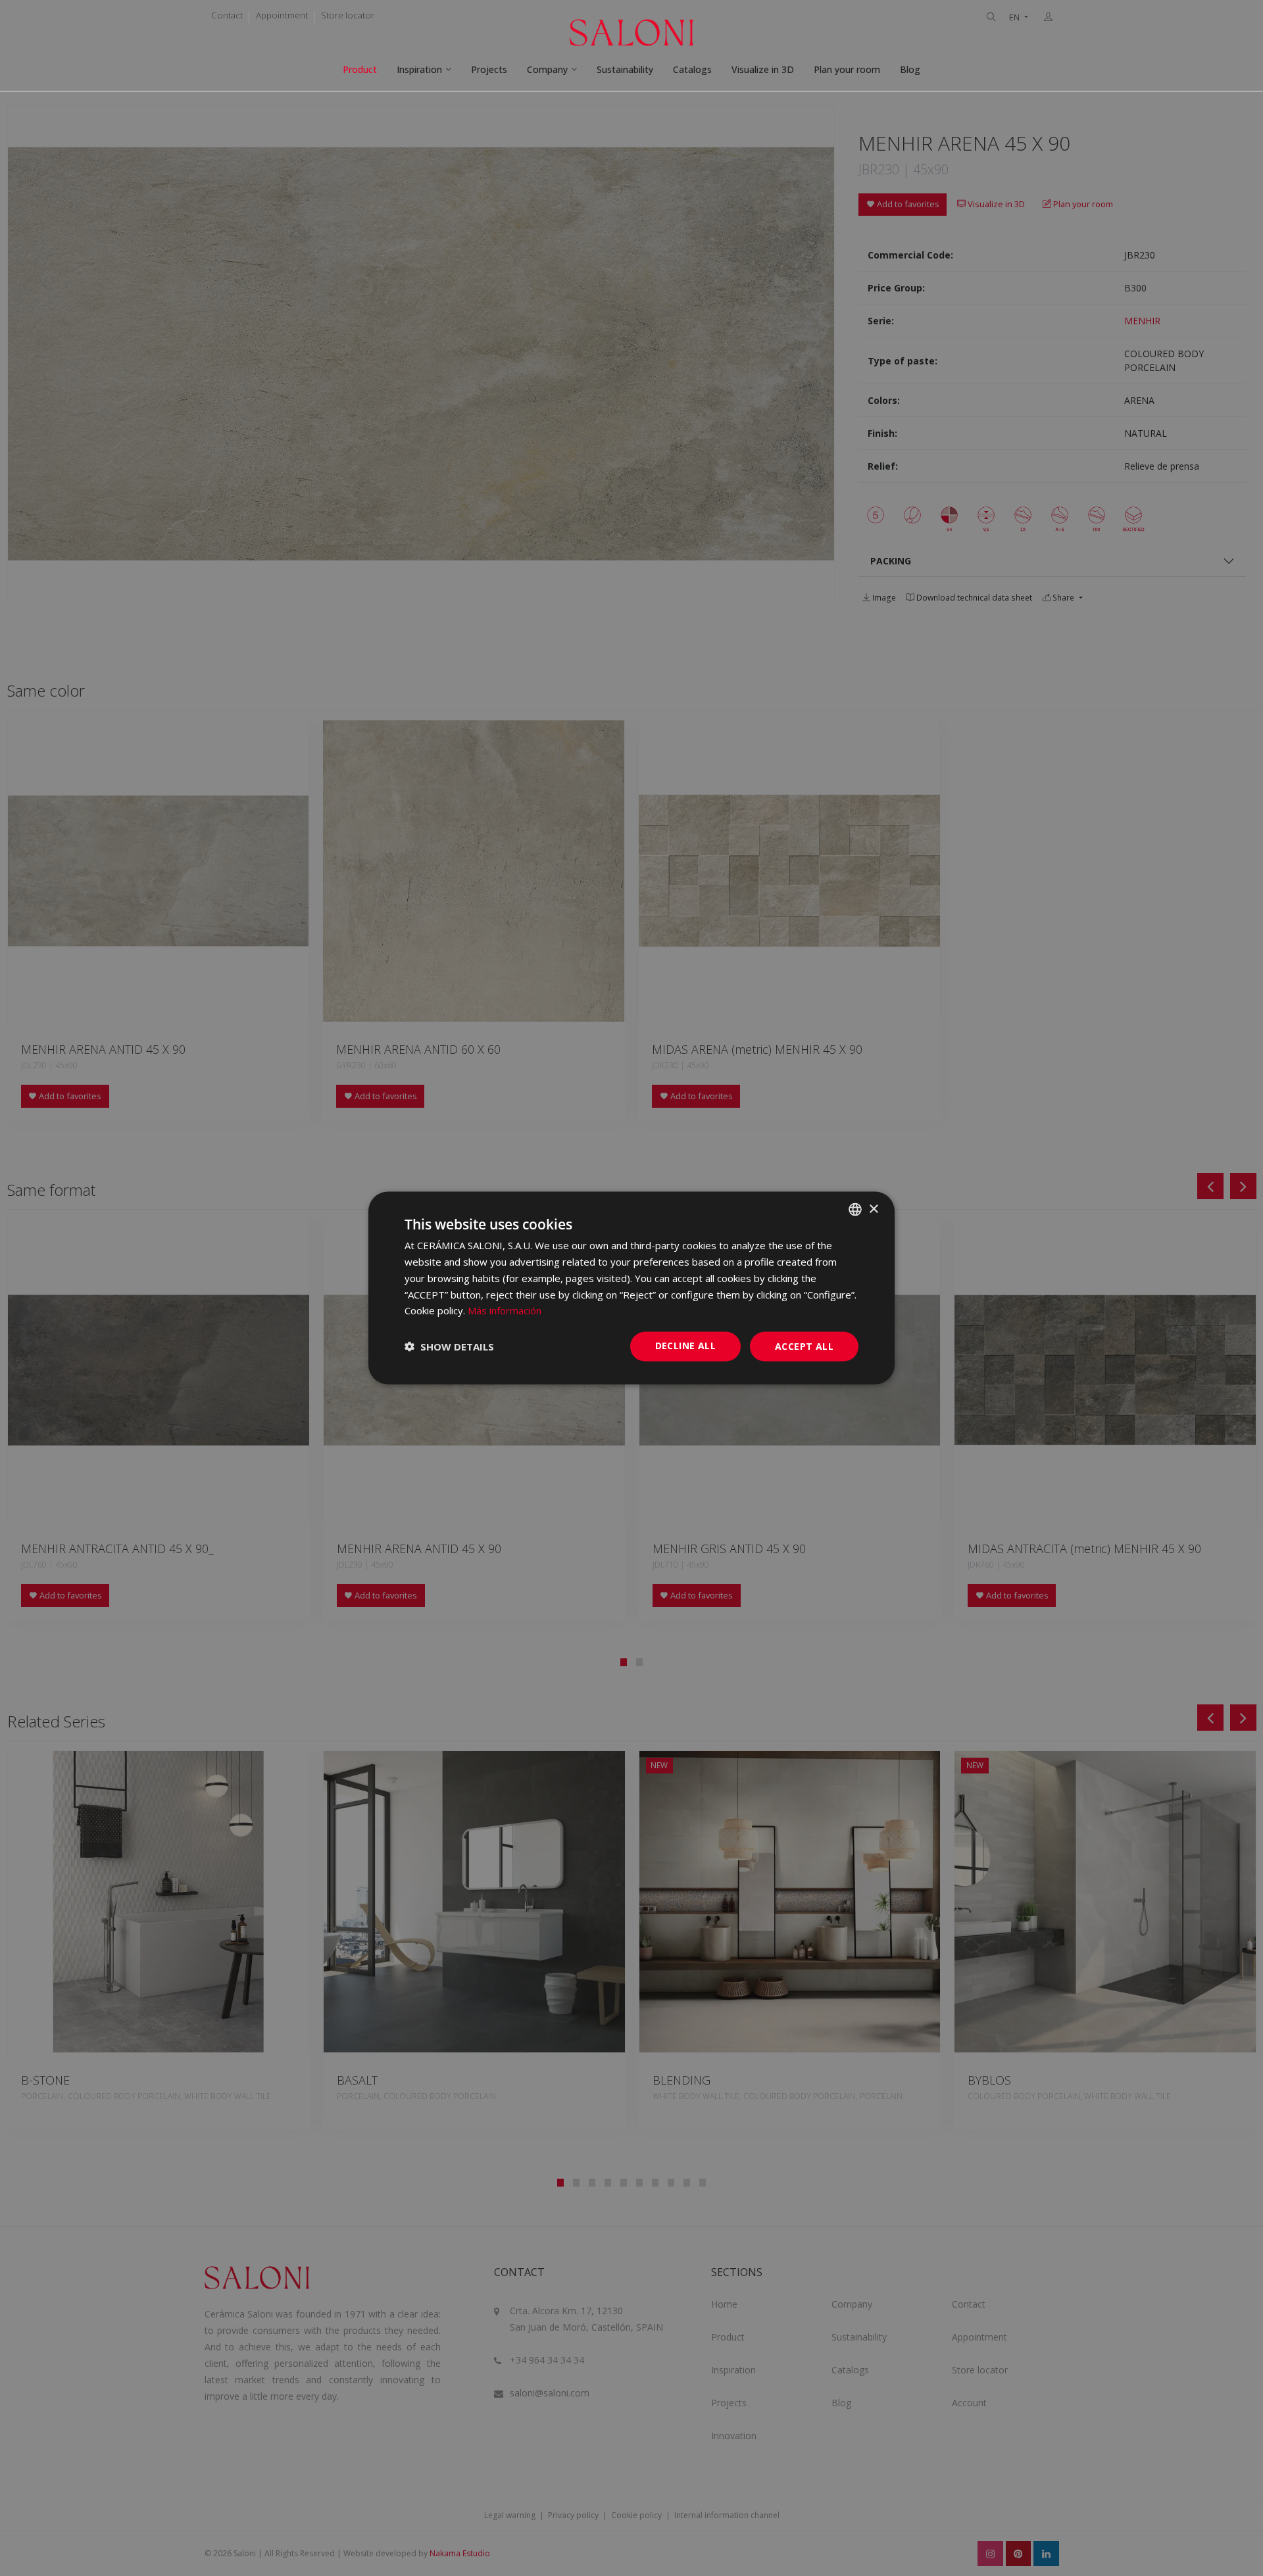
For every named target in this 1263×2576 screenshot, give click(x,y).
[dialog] (631, 1288)
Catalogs (692, 69)
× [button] (873, 1209)
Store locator (348, 15)
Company (547, 69)
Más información (505, 1310)
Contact (227, 15)
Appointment (282, 15)
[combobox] (855, 1210)
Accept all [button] (804, 1346)
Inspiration (419, 69)
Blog (910, 69)
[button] (449, 1347)
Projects (489, 69)
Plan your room (847, 69)
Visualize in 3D (763, 69)
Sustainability (625, 69)
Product (360, 69)
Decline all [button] (685, 1346)
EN (1015, 17)
